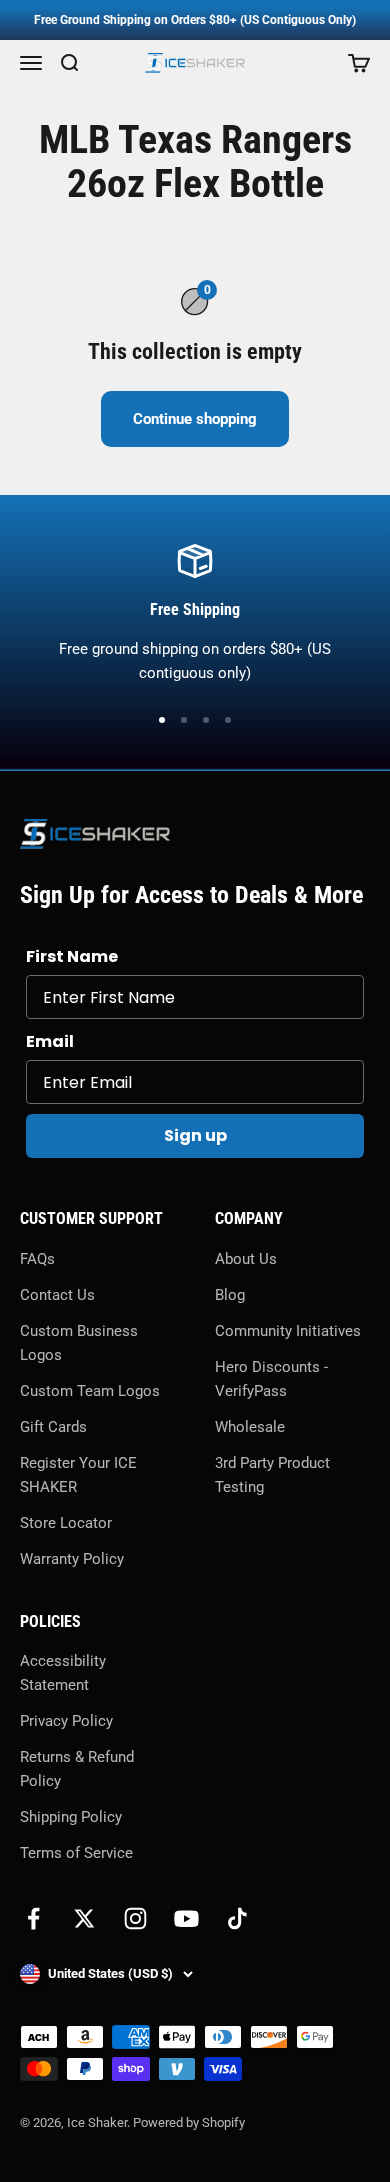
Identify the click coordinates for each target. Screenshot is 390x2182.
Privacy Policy (66, 1721)
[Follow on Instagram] (135, 1918)
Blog (230, 1295)
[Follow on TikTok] (237, 1918)
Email (50, 1041)
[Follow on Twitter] (84, 1918)
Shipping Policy (71, 1817)
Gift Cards (53, 1427)
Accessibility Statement (63, 1673)
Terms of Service (76, 1853)
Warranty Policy (72, 1559)
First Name (72, 956)
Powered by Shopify (189, 2122)
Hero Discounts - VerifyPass (271, 1379)
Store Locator (66, 1523)
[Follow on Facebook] (33, 1918)
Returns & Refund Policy (77, 1769)
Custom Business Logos (79, 1343)
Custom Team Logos (90, 1391)
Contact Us (57, 1295)
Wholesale (250, 1427)
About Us (246, 1259)
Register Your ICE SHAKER (78, 1475)
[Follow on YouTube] (186, 1918)
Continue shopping (195, 419)
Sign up (195, 1135)
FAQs (37, 1259)
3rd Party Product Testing (272, 1475)
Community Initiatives (288, 1331)
